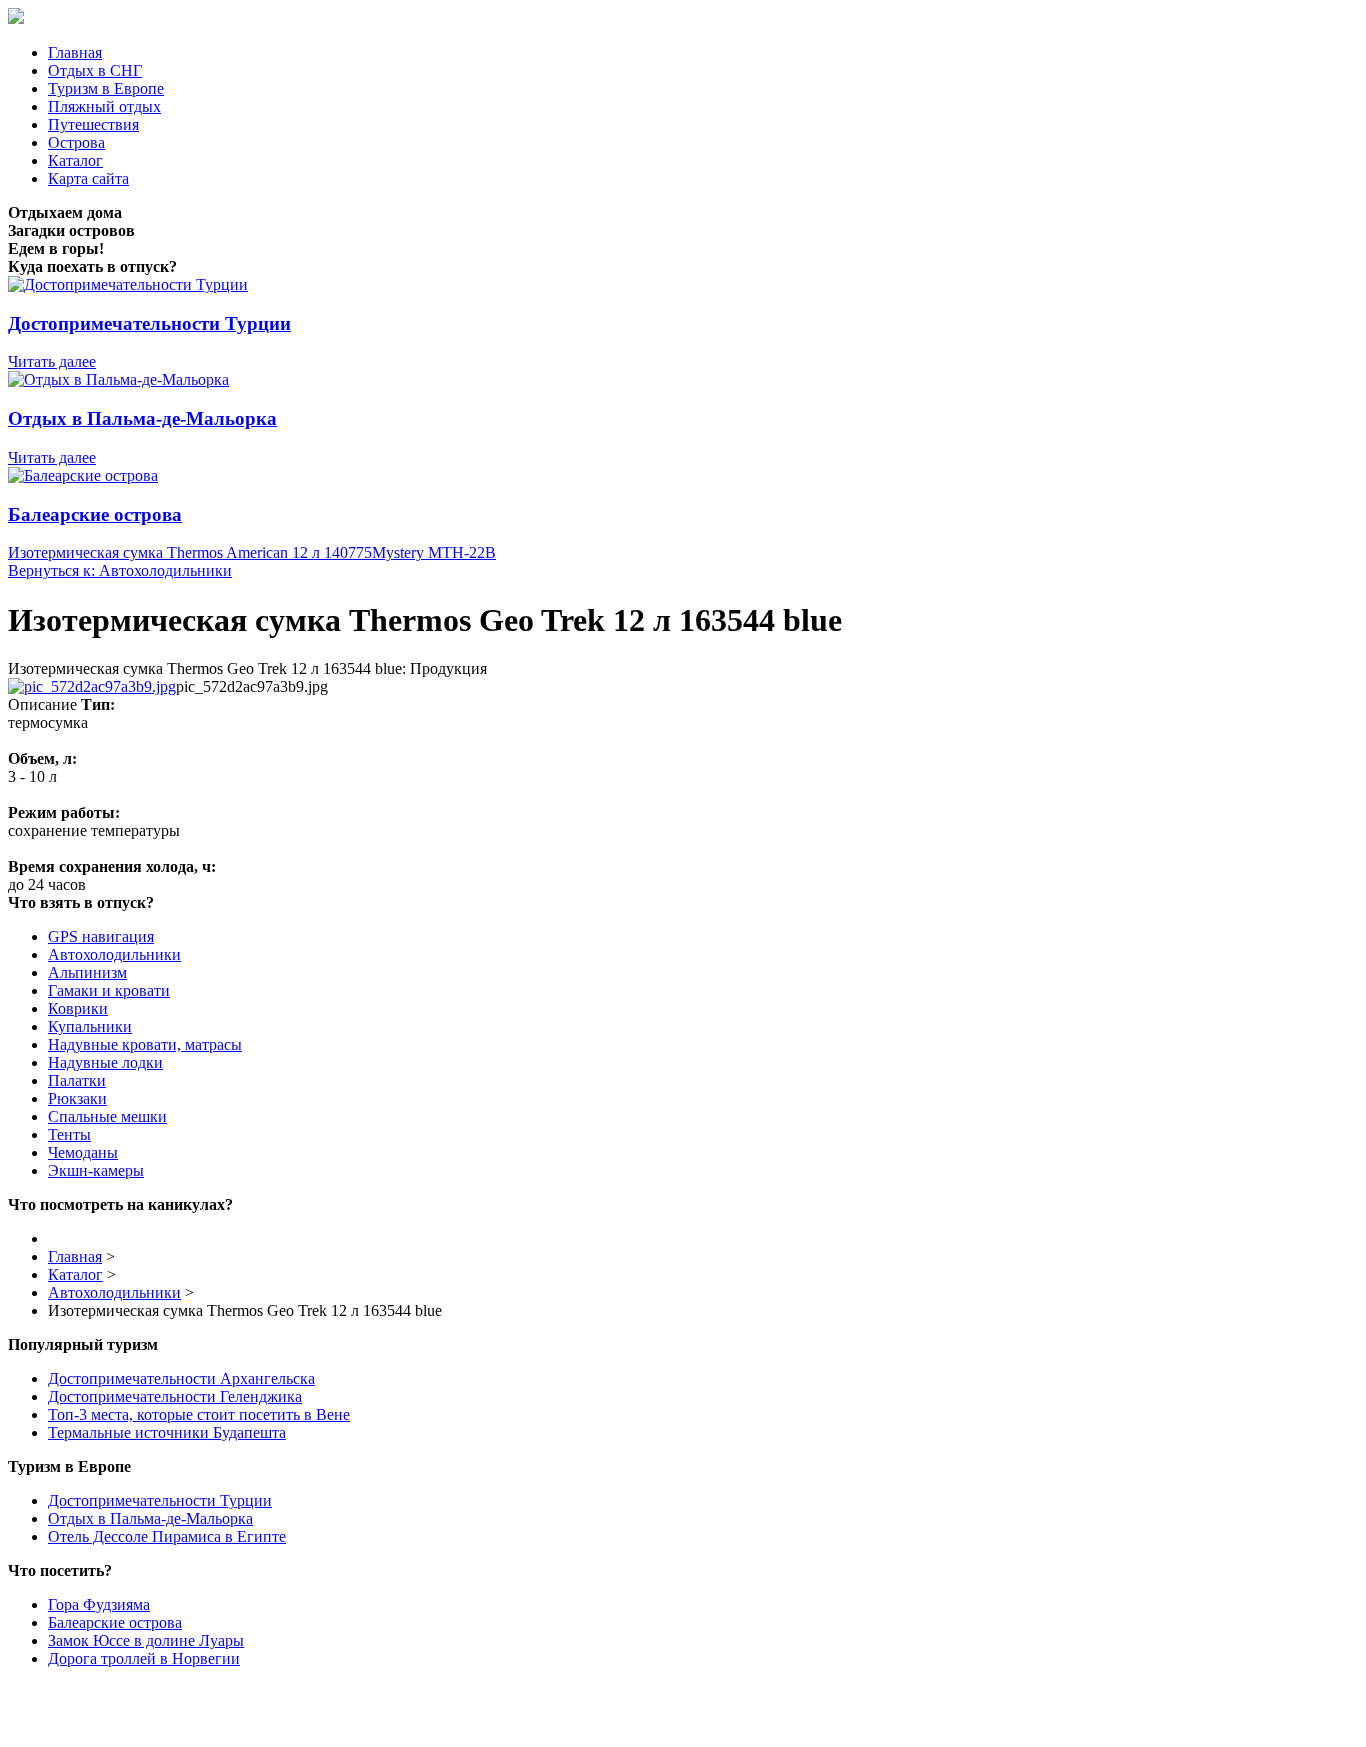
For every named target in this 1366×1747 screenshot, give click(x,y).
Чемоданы (83, 1152)
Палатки (77, 1080)
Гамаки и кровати (109, 990)
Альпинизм (87, 972)
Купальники (90, 1026)
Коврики (78, 1008)
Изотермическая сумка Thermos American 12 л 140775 (190, 552)
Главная (75, 52)
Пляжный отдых (104, 106)
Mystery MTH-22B (434, 552)
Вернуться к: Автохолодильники (120, 570)
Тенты (69, 1134)
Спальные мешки (107, 1116)
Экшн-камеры (96, 1170)
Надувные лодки (105, 1062)
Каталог (75, 160)
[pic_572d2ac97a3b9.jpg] (92, 686)
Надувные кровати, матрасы (145, 1044)
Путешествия (93, 124)
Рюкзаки (77, 1098)
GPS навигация (101, 936)
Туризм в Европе (106, 88)
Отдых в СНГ (95, 70)
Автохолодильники (114, 954)
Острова (76, 142)
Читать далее (52, 361)
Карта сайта (88, 178)
